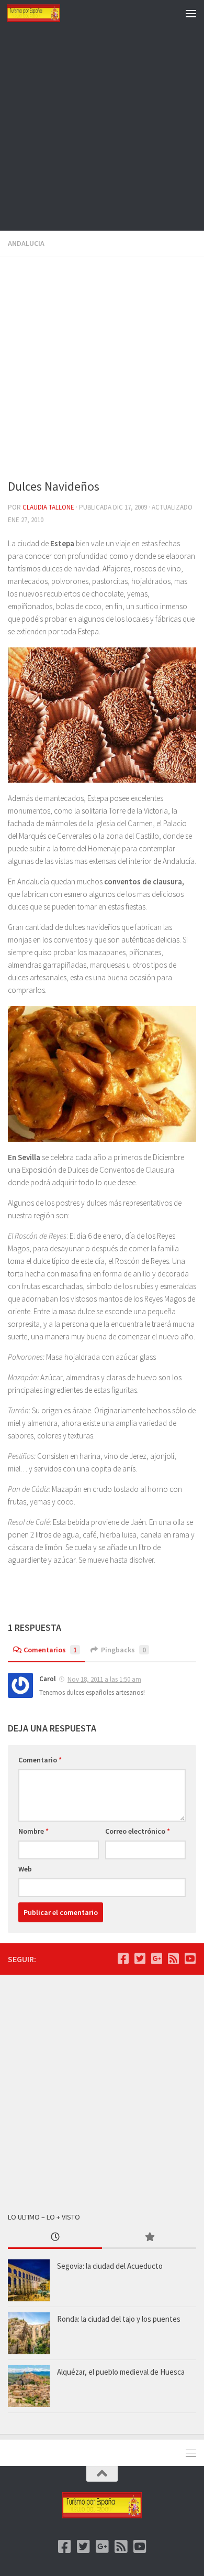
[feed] (173, 1958)
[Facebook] (123, 1958)
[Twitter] (140, 1958)
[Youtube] (190, 1958)
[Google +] (156, 1958)
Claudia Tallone (48, 507)
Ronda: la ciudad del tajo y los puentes (119, 2319)
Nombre (33, 1831)
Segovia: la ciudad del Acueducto (110, 2266)
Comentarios (50, 1650)
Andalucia (26, 243)
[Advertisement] (102, 128)
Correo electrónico (138, 1831)
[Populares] (149, 2238)
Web (25, 1869)
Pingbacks (123, 1650)
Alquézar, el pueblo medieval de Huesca (121, 2372)
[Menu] (191, 13)
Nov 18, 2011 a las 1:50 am (104, 1679)
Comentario (40, 1760)
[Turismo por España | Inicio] (42, 13)
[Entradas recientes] (55, 2238)
